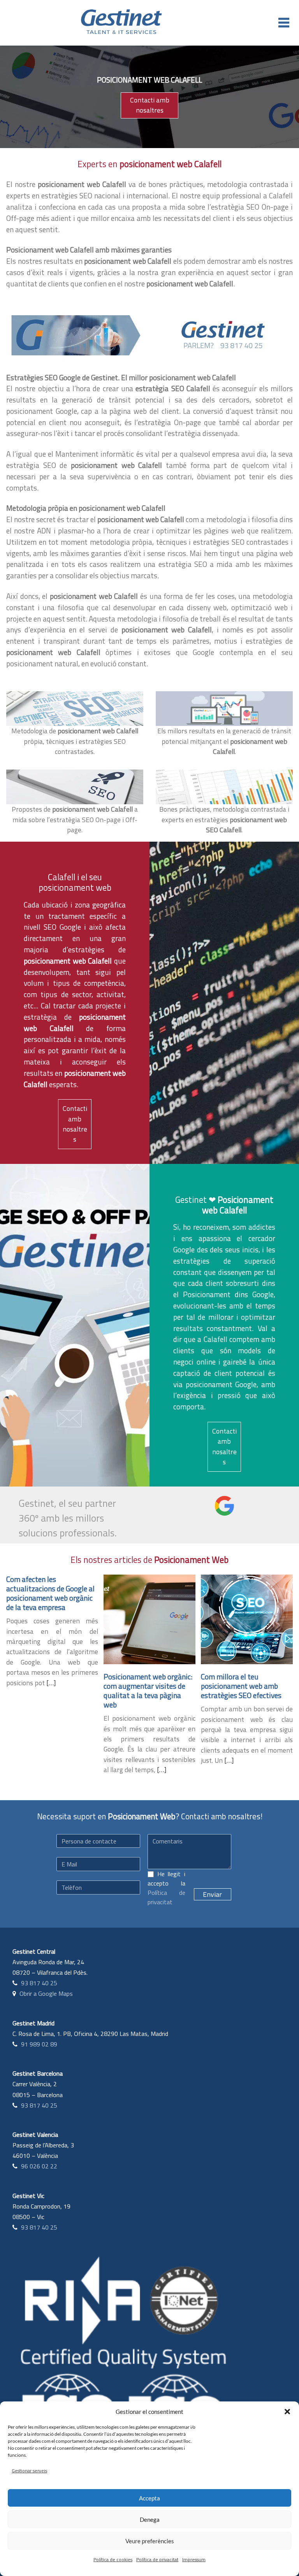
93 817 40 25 (39, 1983)
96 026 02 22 (39, 2166)
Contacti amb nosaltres (150, 105)
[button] (287, 2412)
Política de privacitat (157, 2559)
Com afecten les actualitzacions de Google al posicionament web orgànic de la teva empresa (50, 1593)
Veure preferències (150, 2541)
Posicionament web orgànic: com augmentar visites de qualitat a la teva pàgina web (148, 1691)
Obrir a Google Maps (46, 1993)
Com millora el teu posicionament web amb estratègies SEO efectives (241, 1686)
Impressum (194, 2559)
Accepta (149, 2498)
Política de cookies (113, 2559)
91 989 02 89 (39, 2044)
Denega (150, 2520)
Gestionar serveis (29, 2471)
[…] (51, 1683)
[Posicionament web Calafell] (75, 335)
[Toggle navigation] (284, 23)
